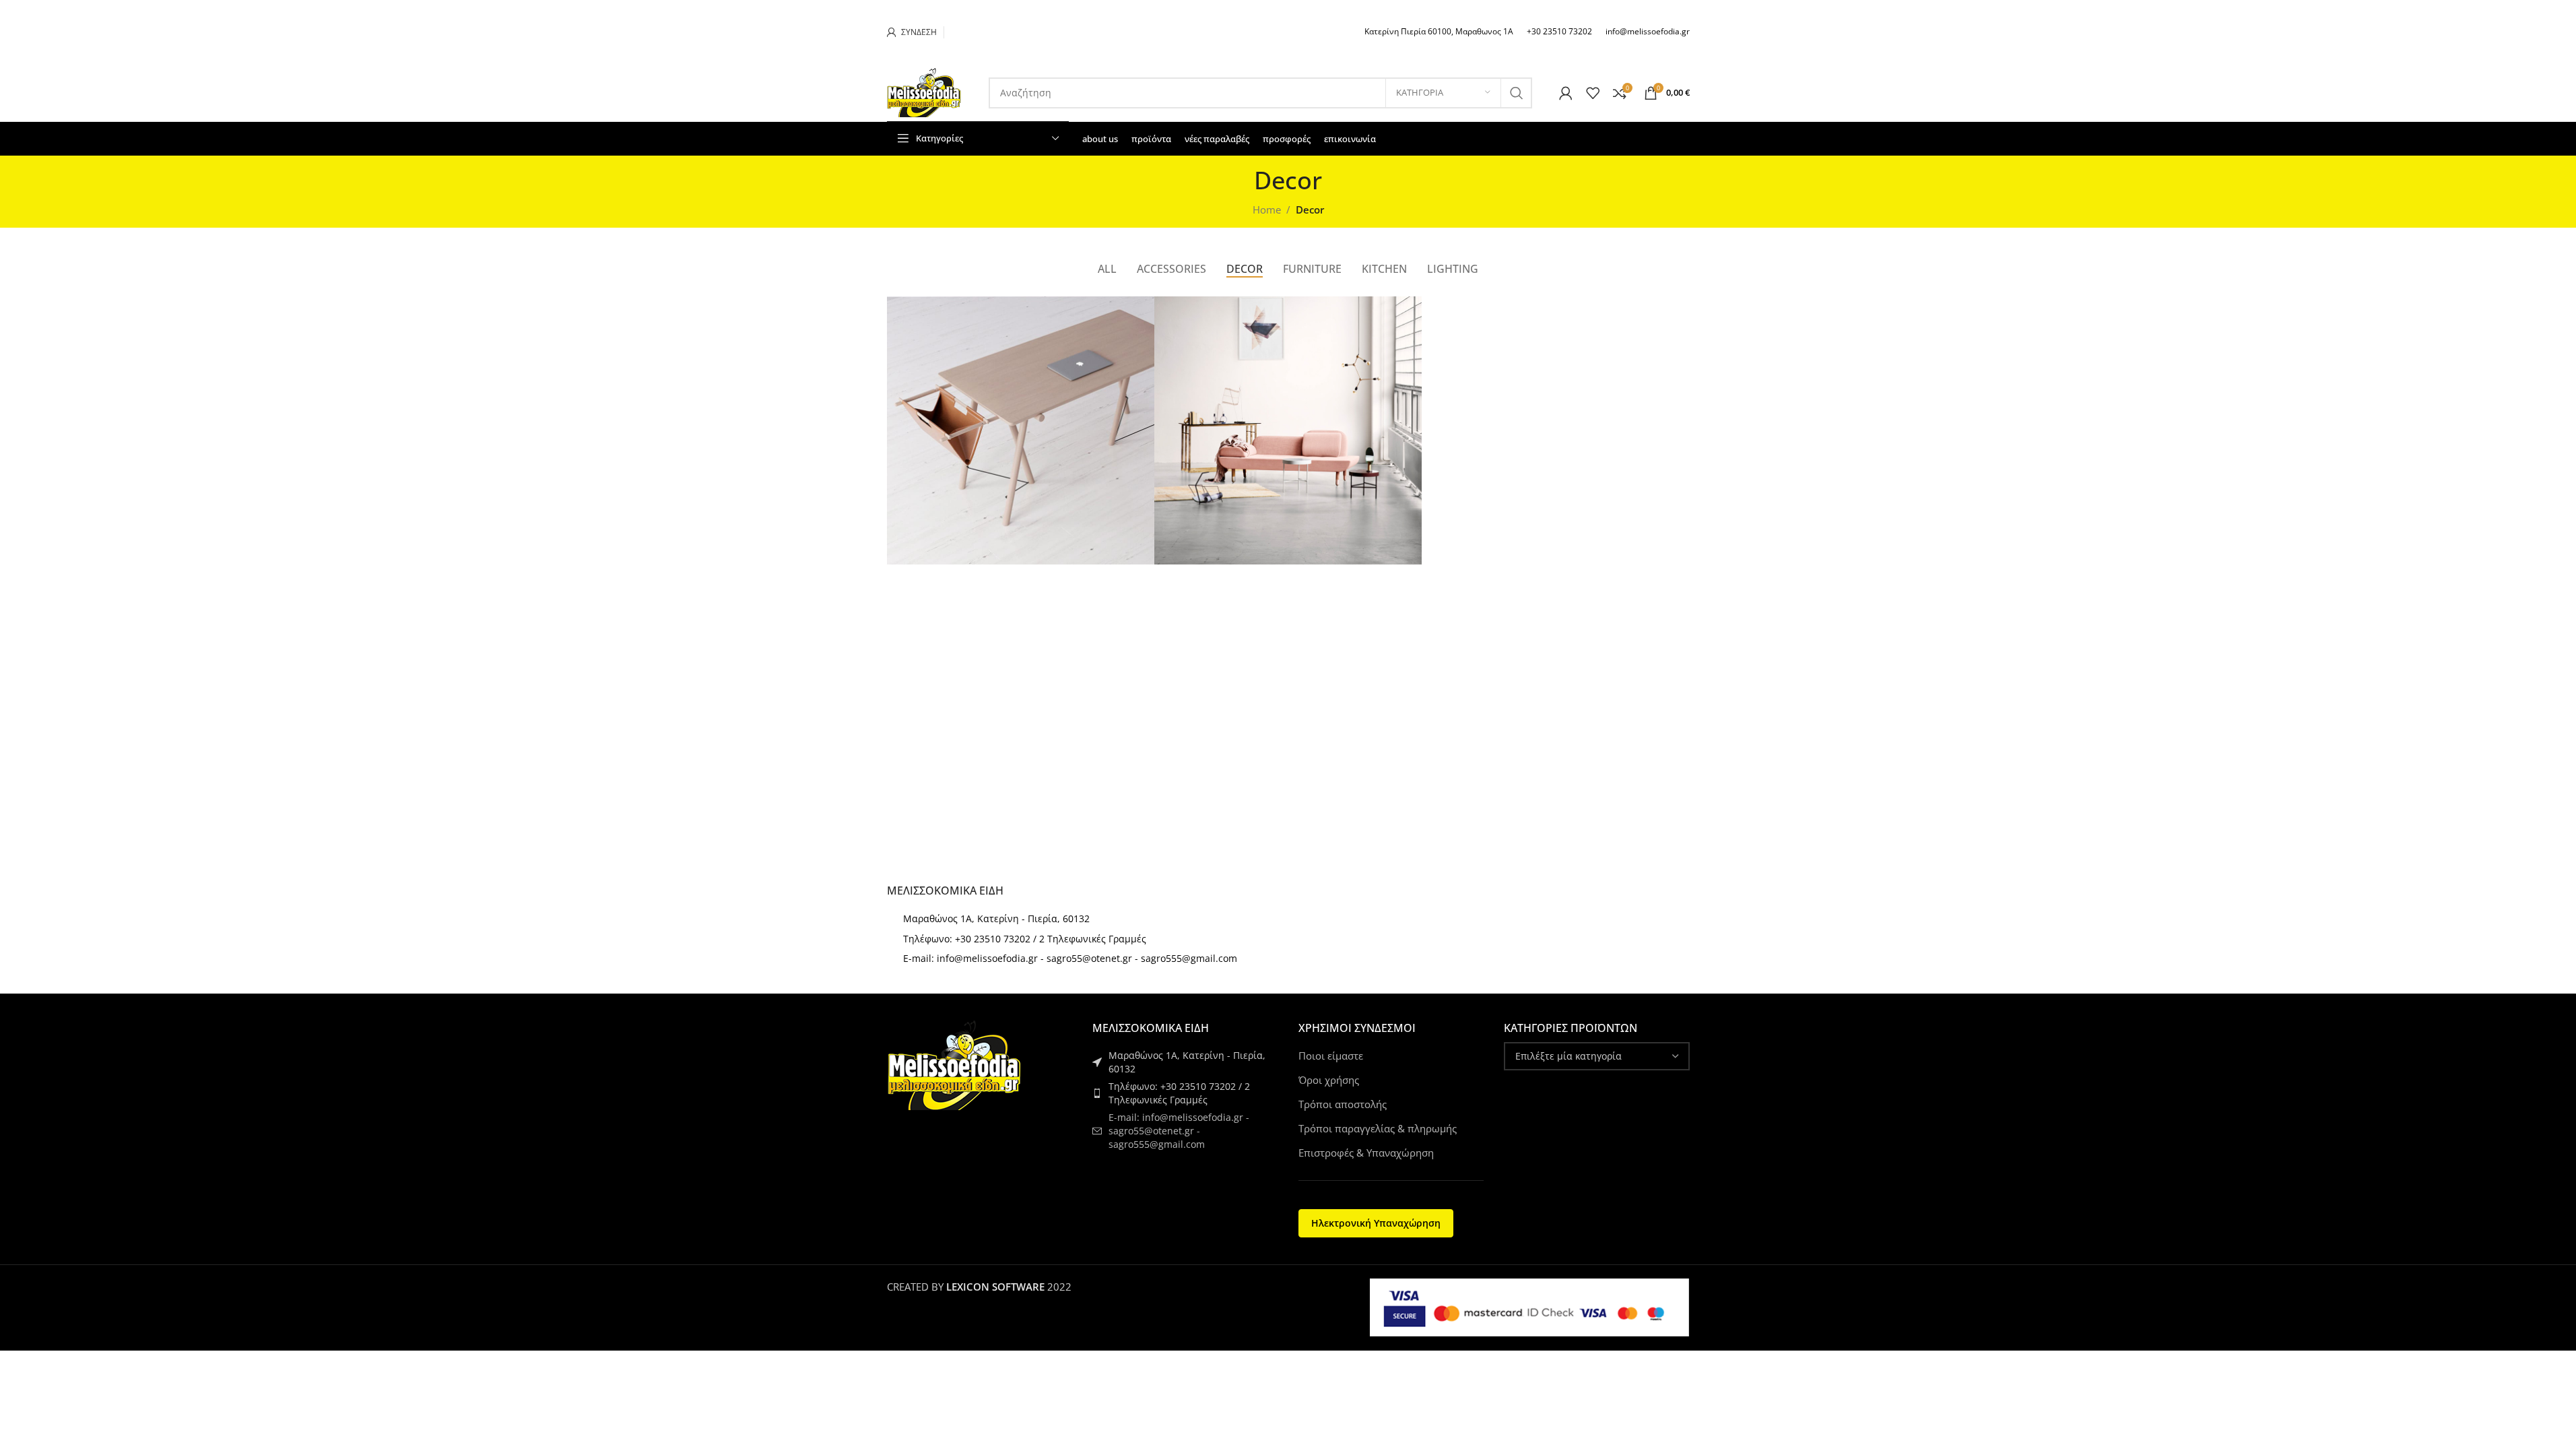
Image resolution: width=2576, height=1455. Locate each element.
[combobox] (1597, 1056)
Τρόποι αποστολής (1343, 1104)
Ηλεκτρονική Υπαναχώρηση (1376, 1223)
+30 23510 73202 (1559, 31)
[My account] (1566, 93)
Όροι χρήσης (1329, 1080)
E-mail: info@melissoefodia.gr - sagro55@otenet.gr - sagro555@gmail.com (1070, 958)
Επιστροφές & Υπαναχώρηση (1366, 1153)
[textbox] (1597, 1056)
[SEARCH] (1517, 93)
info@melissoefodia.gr (1648, 31)
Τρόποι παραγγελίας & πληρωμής (1378, 1128)
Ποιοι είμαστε (1331, 1056)
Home (1267, 209)
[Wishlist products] (1593, 93)
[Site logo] (924, 92)
